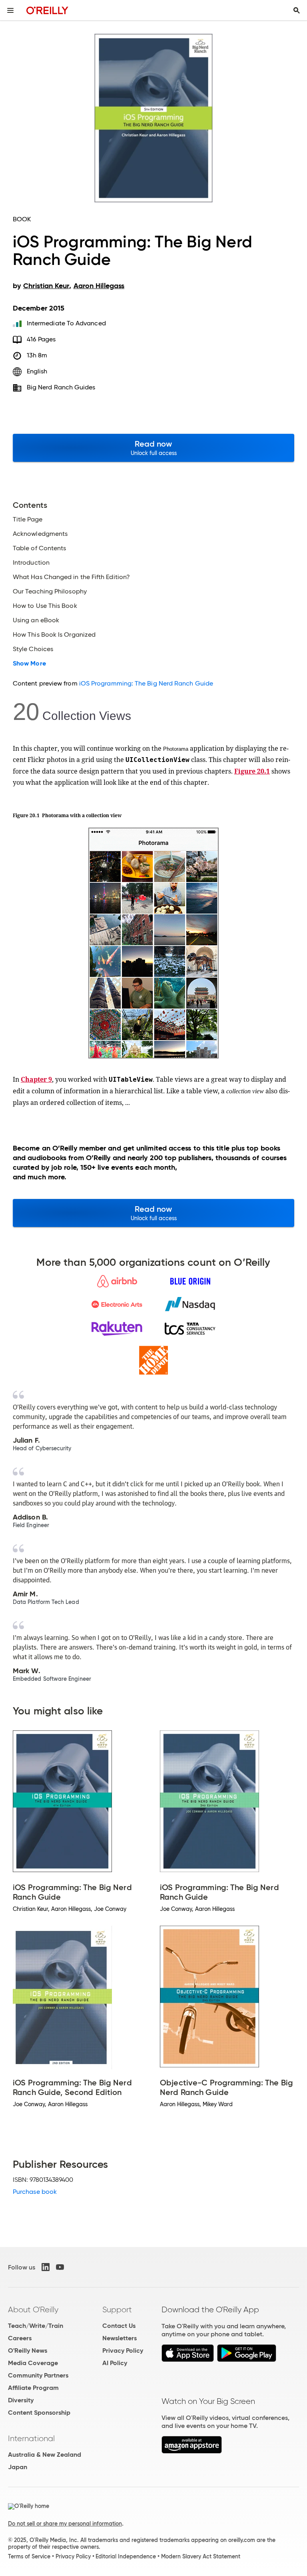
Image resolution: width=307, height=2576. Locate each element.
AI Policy (115, 2363)
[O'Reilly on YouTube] (60, 2267)
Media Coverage (33, 2363)
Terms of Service (29, 2556)
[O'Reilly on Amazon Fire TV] (192, 2451)
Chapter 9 (36, 1079)
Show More (29, 664)
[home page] (47, 10)
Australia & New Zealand (45, 2455)
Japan (18, 2467)
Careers (20, 2338)
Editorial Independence (126, 2556)
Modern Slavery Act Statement (201, 2556)
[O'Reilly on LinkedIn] (46, 2267)
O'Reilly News (28, 2350)
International (31, 2438)
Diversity (21, 2400)
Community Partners (38, 2375)
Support (117, 2309)
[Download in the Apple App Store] (188, 2360)
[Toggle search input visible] (297, 10)
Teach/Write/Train (36, 2326)
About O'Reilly (33, 2309)
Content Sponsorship (39, 2413)
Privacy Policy (123, 2350)
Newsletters (120, 2338)
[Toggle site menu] (10, 10)
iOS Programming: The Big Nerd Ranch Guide (146, 683)
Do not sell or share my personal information (65, 2524)
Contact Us (119, 2326)
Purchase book (35, 2192)
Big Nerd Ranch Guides (61, 387)
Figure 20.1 (252, 771)
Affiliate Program (33, 2388)
